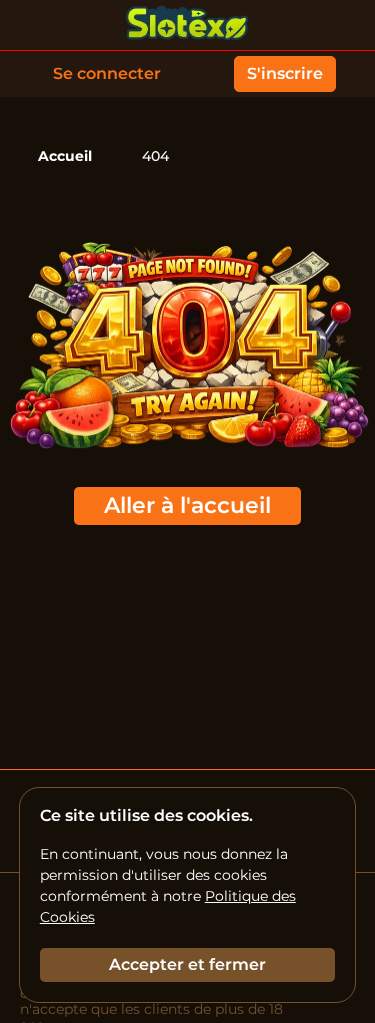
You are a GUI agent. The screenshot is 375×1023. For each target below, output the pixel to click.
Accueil (65, 156)
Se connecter (107, 73)
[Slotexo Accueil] (187, 25)
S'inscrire (285, 73)
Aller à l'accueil (187, 505)
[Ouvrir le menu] (345, 25)
